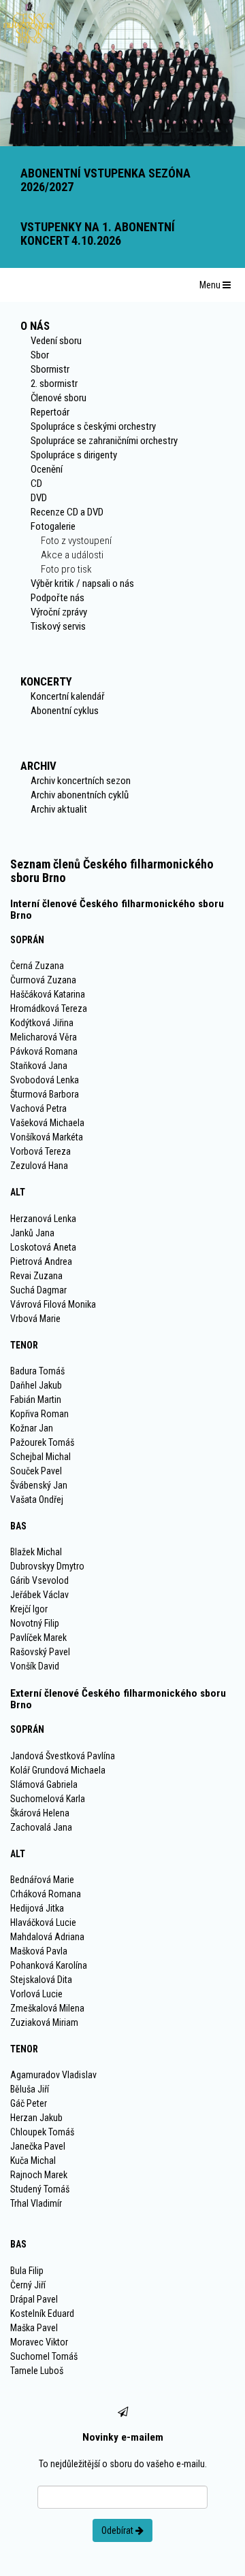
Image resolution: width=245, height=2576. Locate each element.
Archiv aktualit (59, 809)
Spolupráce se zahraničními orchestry (104, 441)
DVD (39, 498)
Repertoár (50, 412)
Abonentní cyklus (65, 711)
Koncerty (46, 681)
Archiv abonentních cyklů (80, 795)
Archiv (38, 766)
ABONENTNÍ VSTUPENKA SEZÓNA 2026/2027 (105, 180)
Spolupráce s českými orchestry (93, 426)
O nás (35, 326)
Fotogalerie (53, 526)
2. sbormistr (54, 384)
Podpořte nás (58, 598)
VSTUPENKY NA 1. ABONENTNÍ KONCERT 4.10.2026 (98, 234)
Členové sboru (59, 398)
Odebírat (118, 2530)
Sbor (40, 355)
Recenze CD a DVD (67, 512)
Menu (211, 285)
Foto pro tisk (66, 569)
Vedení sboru (56, 341)
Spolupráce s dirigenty (74, 455)
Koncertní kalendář (68, 696)
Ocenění (47, 469)
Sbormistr (50, 369)
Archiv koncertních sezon (81, 781)
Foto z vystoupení (76, 541)
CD (36, 484)
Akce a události (72, 555)
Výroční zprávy (59, 612)
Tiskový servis (58, 626)
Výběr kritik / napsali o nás (82, 583)
